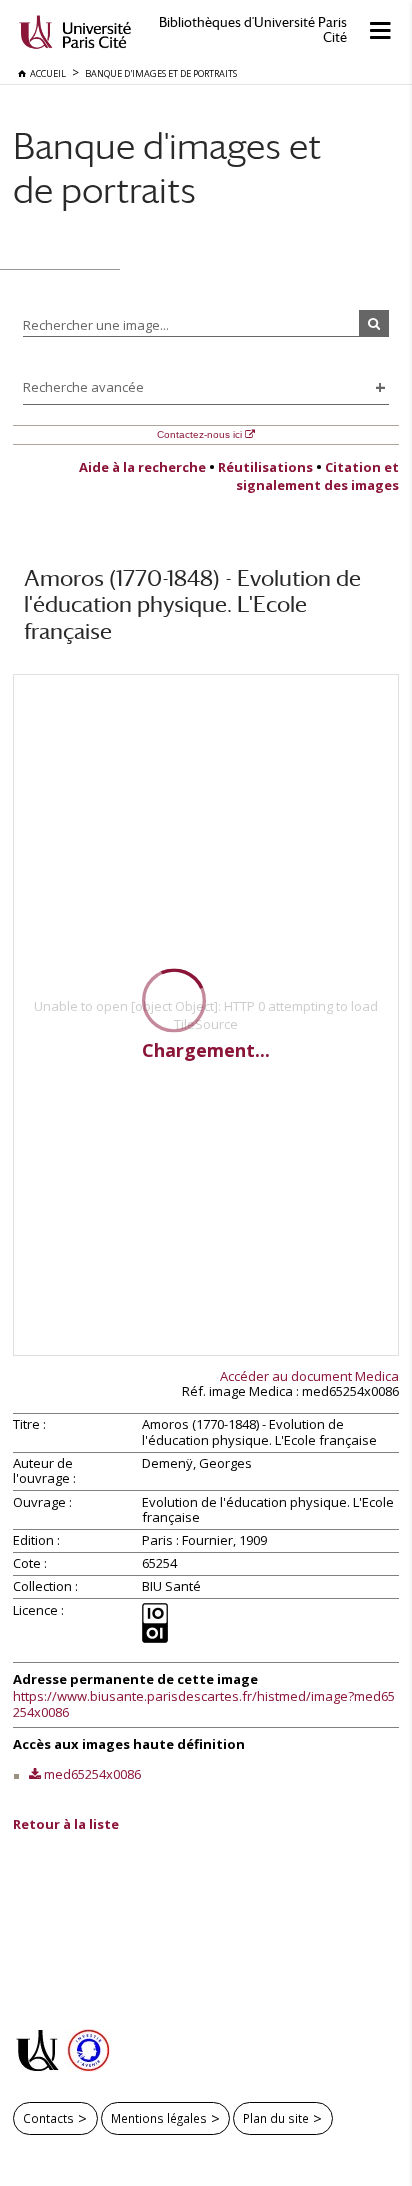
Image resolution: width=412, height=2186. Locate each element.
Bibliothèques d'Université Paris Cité (253, 30)
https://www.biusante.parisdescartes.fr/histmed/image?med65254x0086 (204, 1704)
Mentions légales (159, 2118)
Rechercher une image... (96, 325)
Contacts (48, 2118)
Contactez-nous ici (199, 434)
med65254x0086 (92, 1774)
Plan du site (276, 2118)
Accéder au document (309, 1376)
